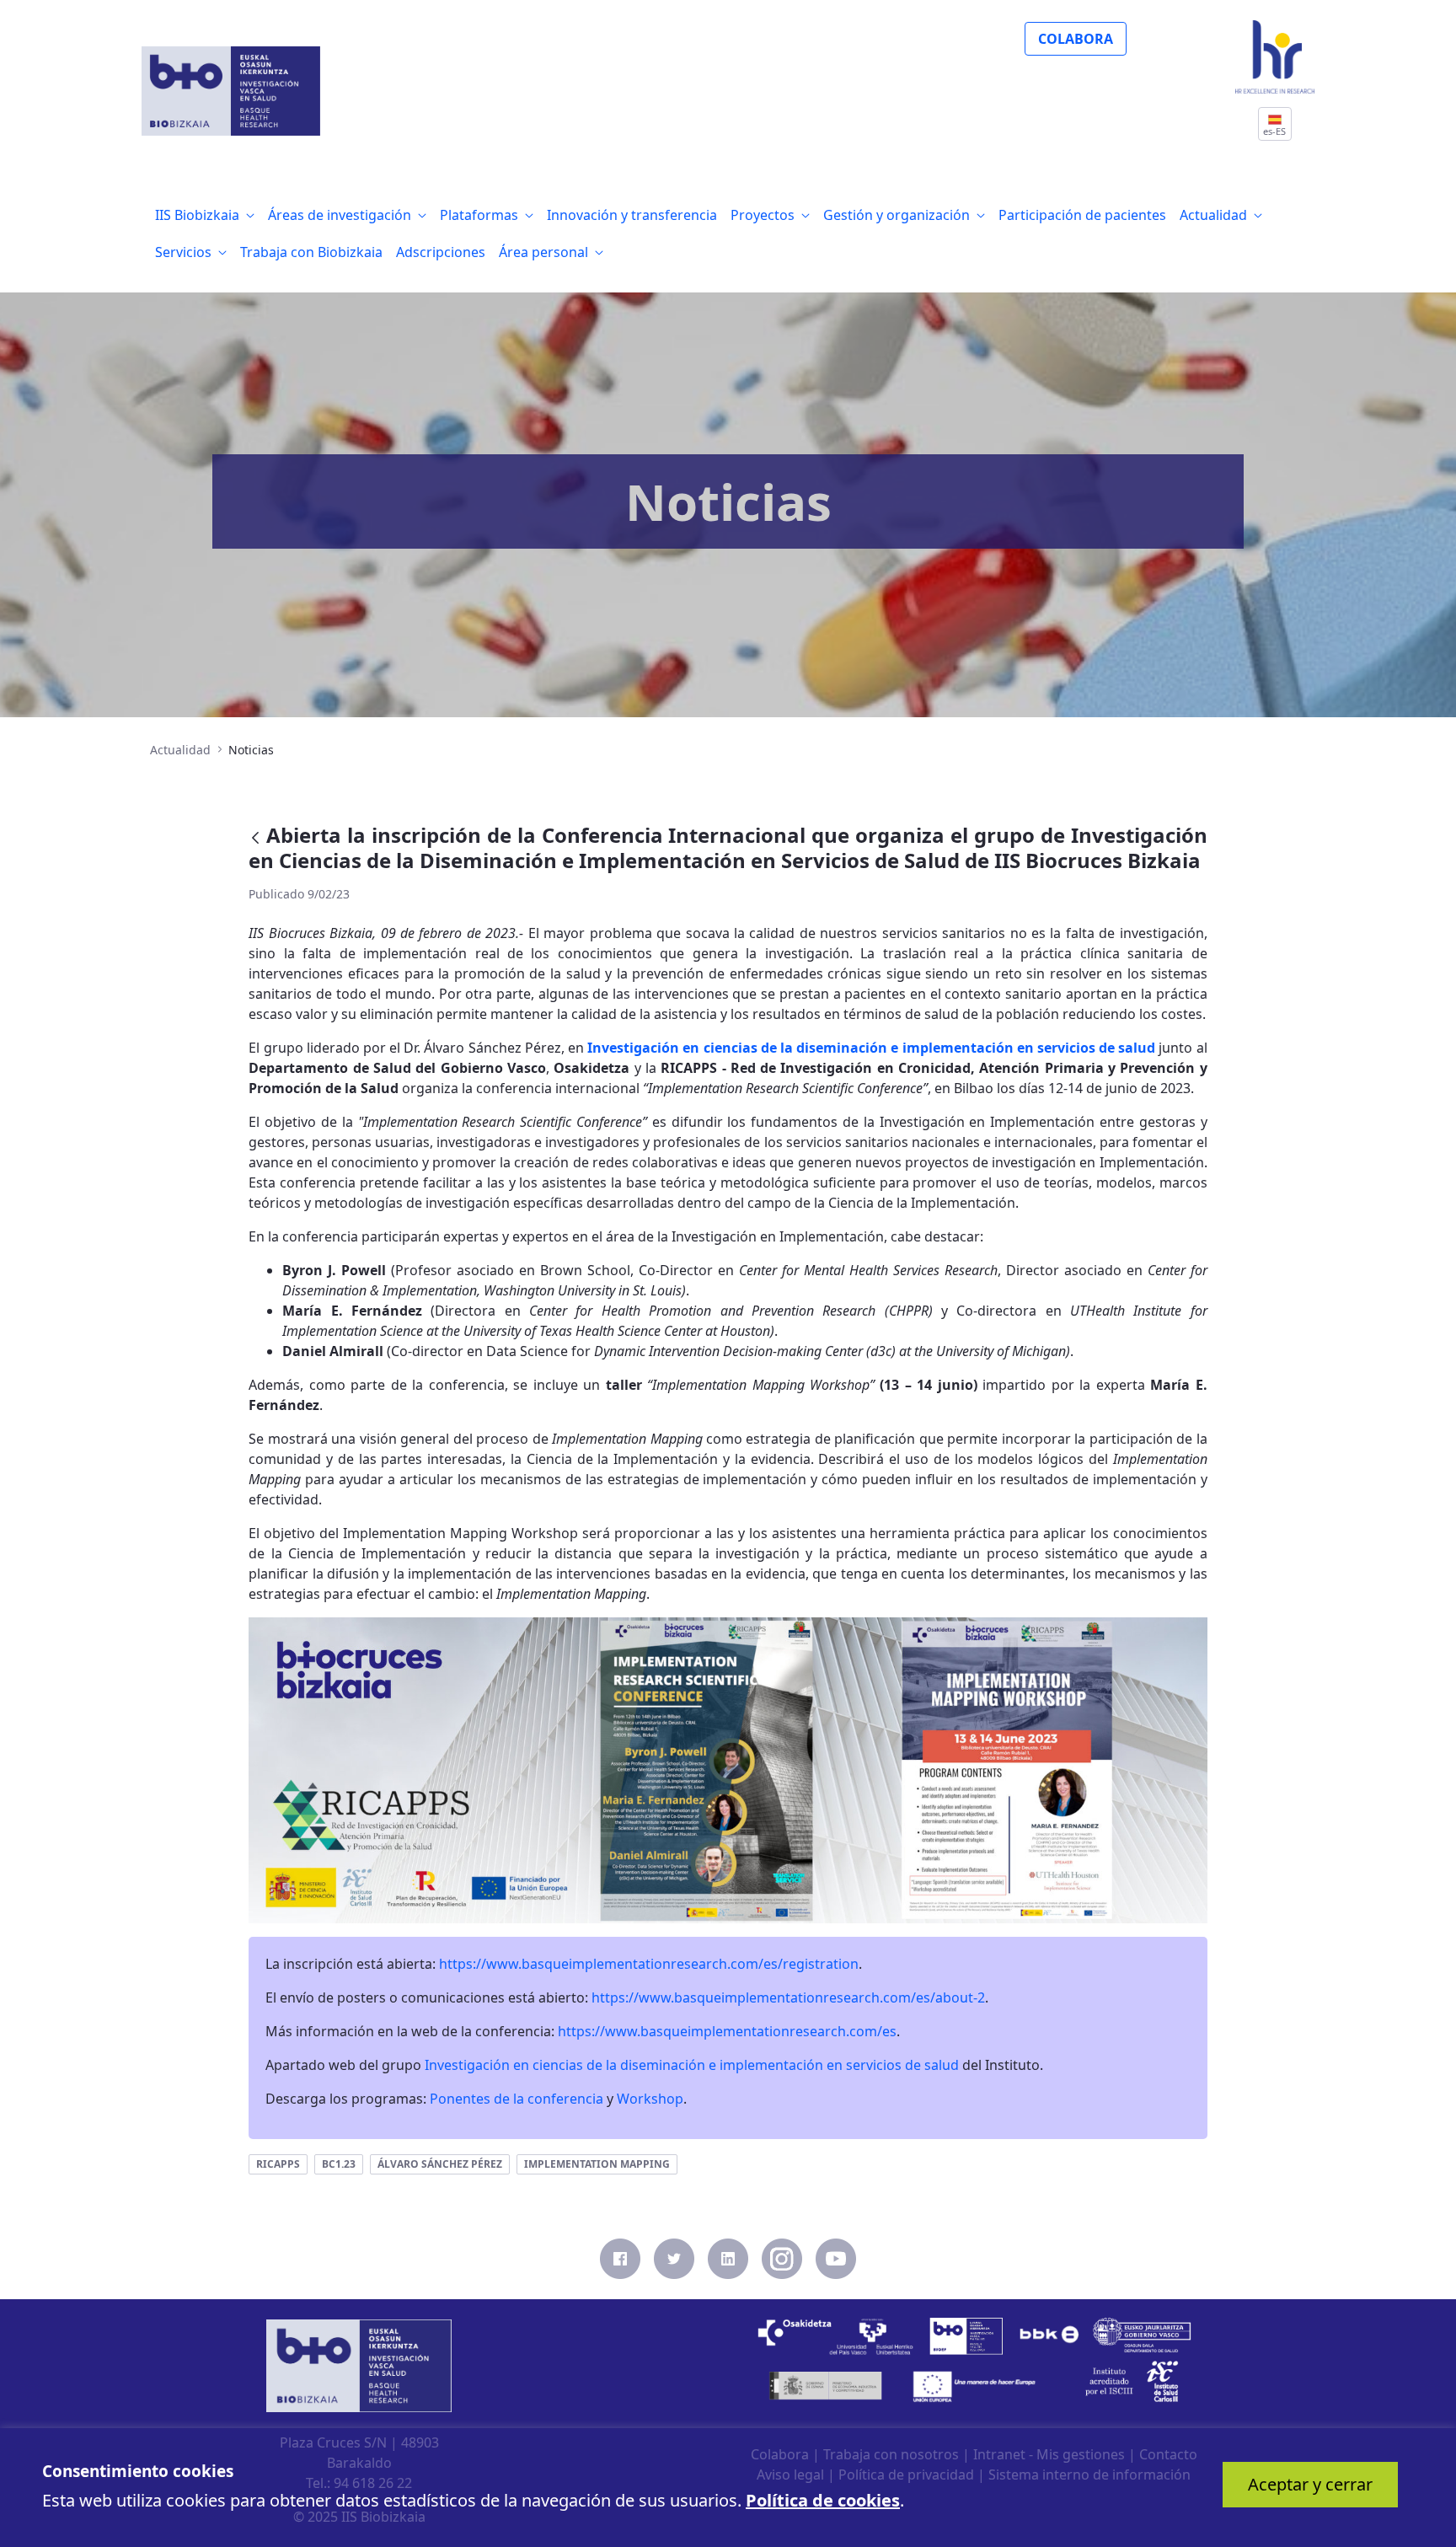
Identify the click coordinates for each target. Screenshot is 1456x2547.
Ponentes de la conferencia (517, 2099)
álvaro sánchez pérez (440, 2164)
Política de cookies (823, 2500)
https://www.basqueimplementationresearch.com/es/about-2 (788, 1997)
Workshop (650, 2099)
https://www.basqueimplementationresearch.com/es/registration (649, 1964)
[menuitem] (205, 215)
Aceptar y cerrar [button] (1310, 2484)
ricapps (278, 2164)
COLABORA (1076, 39)
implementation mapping (597, 2164)
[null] (257, 838)
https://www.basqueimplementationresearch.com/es (727, 2031)
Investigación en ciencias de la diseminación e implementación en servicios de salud (871, 1048)
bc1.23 (339, 2164)
